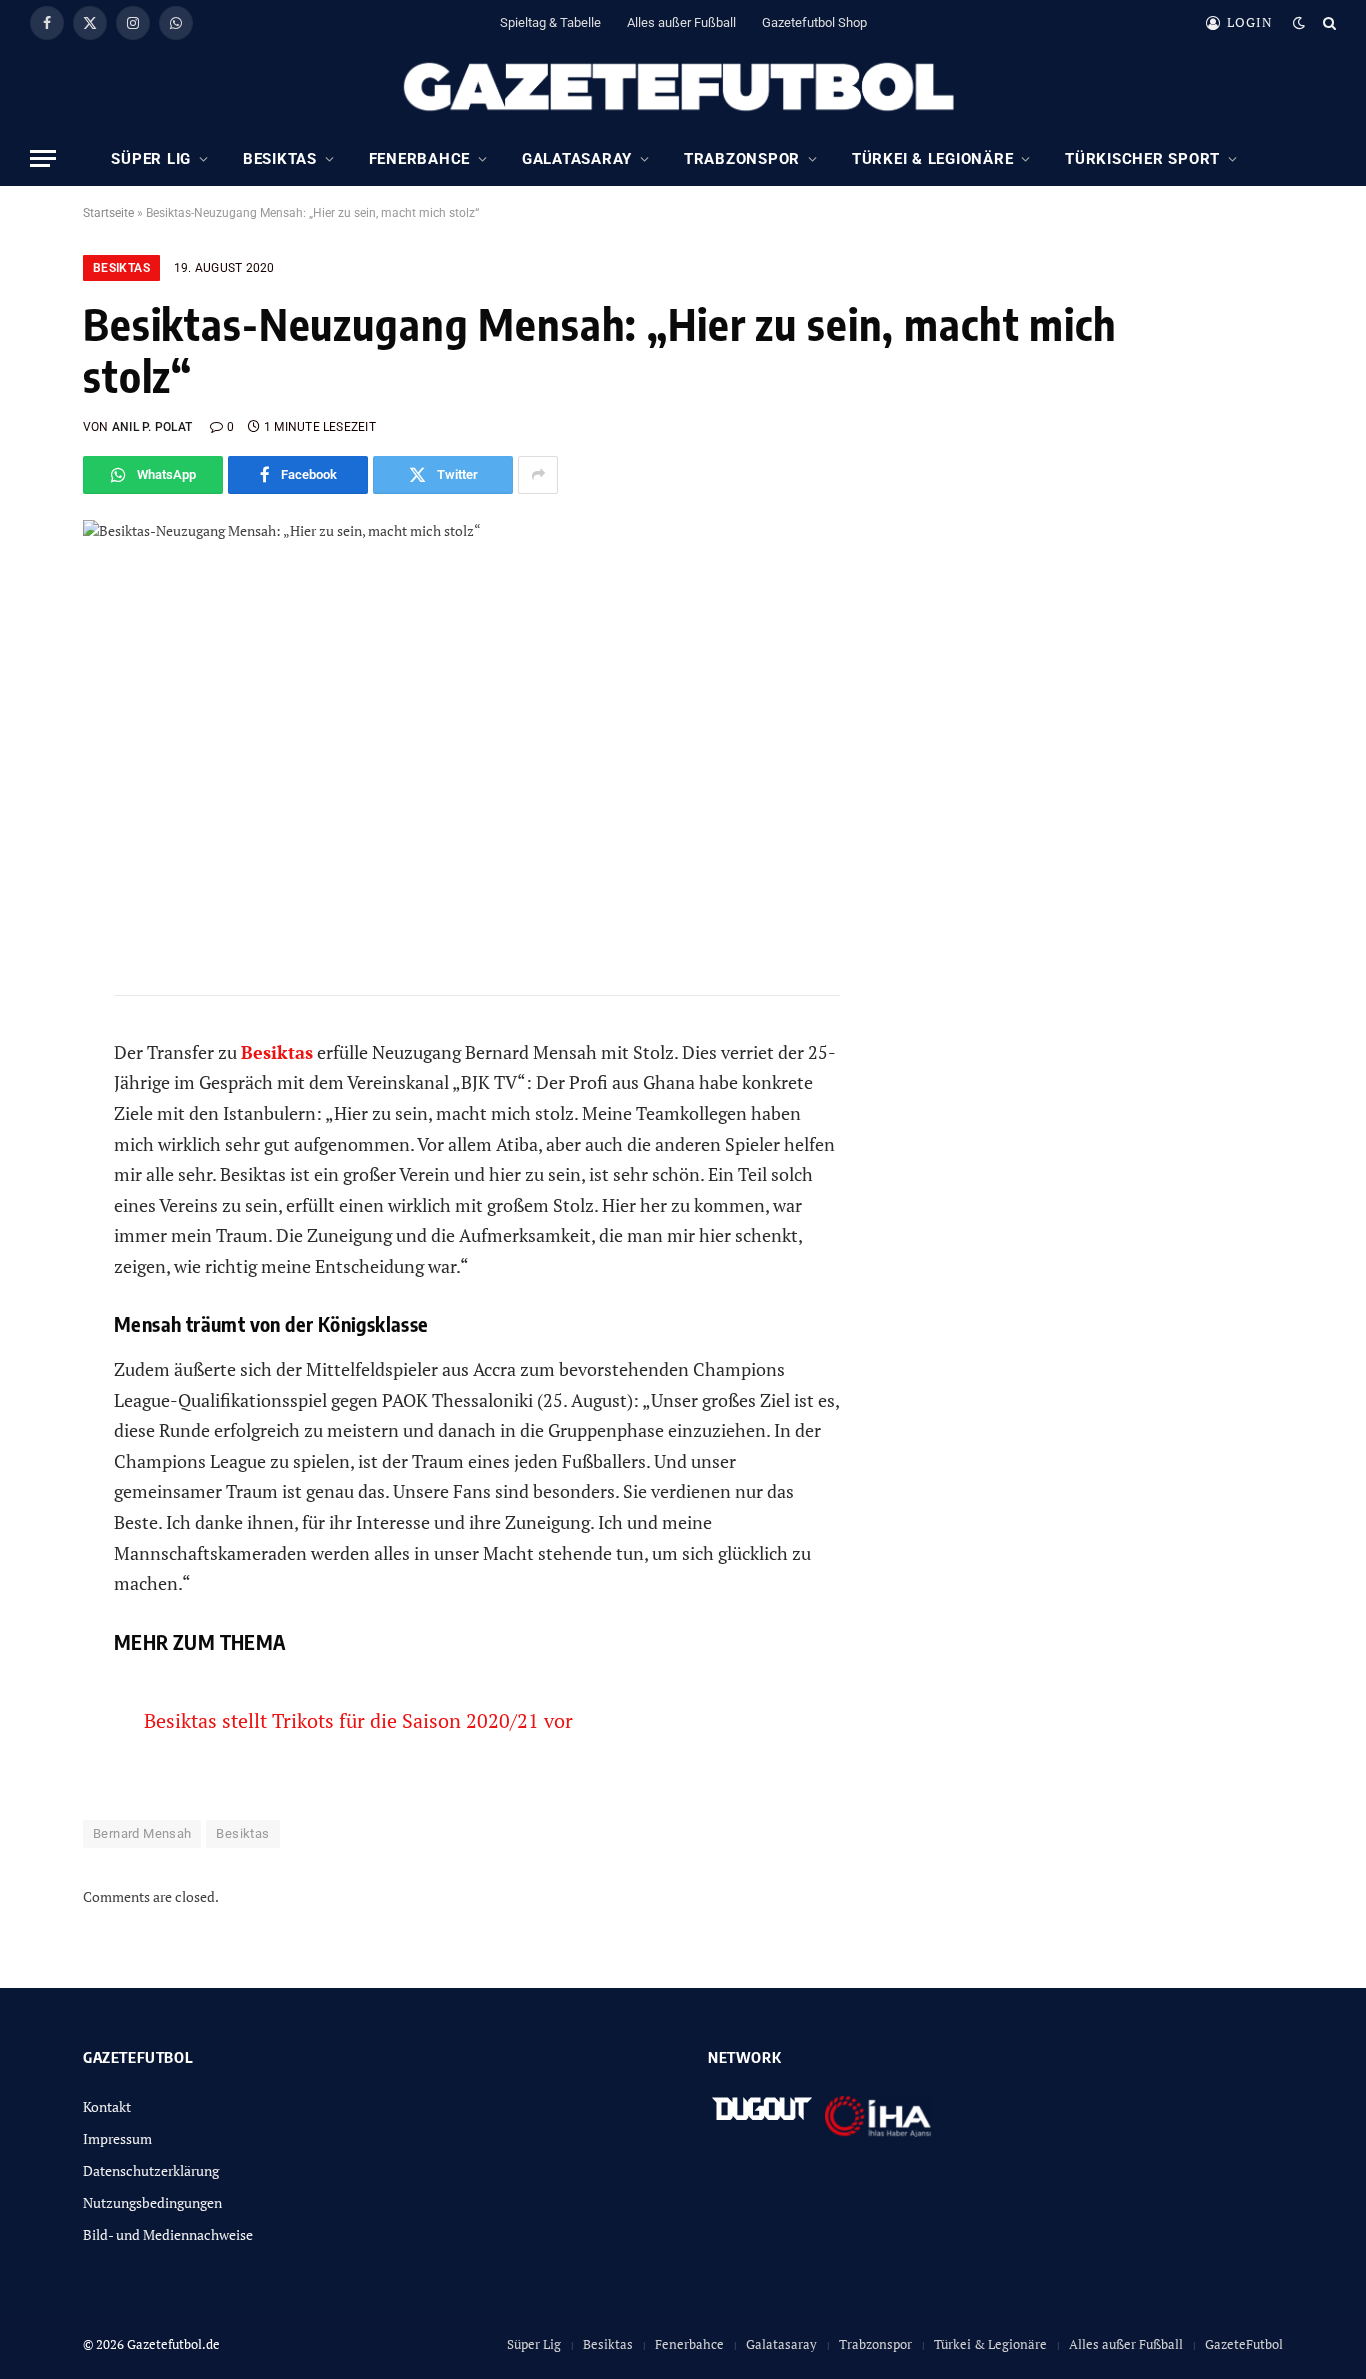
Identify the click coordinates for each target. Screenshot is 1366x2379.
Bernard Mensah (142, 1833)
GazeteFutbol (1244, 2344)
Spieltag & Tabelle (550, 22)
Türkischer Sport (1142, 159)
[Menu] (43, 158)
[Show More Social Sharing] (538, 475)
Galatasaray (577, 159)
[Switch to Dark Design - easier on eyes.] (1299, 23)
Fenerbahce (420, 159)
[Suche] (1327, 22)
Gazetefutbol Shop (814, 22)
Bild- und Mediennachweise (168, 2234)
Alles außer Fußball (681, 22)
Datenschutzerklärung (151, 2170)
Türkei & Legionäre (933, 159)
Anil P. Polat (152, 427)
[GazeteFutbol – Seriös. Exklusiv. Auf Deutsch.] (683, 88)
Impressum (117, 2138)
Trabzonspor (742, 159)
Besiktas (280, 159)
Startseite (108, 213)
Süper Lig (151, 159)
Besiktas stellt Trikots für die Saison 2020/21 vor (358, 1720)
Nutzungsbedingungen (152, 2202)
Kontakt (107, 2106)
